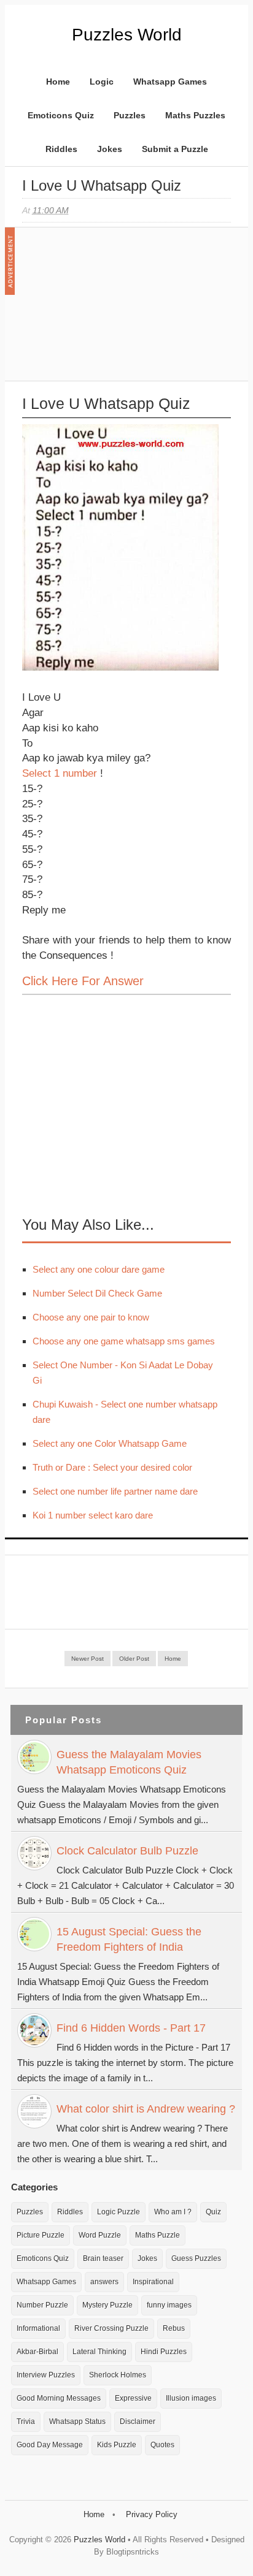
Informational (38, 2328)
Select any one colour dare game (99, 1269)
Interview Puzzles (46, 2375)
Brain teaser (103, 2258)
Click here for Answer (83, 981)
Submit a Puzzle (175, 149)
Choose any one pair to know (91, 1317)
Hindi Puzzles (164, 2352)
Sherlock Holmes (118, 2375)
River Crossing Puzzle (111, 2328)
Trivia (26, 2422)
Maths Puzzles (195, 115)
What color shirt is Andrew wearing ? (146, 2109)
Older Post (134, 1659)
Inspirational (153, 2282)
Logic (102, 82)
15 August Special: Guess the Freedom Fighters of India (129, 1939)
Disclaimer (138, 2422)
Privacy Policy (152, 2514)
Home (58, 82)
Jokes (110, 149)
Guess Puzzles (196, 2258)
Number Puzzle (42, 2305)
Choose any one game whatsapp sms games (124, 1341)
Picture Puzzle (41, 2235)
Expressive (133, 2398)
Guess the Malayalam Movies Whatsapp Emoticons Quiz (129, 1762)
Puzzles (130, 115)
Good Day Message (50, 2445)
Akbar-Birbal (37, 2352)
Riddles (61, 149)
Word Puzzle (100, 2235)
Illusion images (191, 2398)
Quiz (213, 2212)
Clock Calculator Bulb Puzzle (127, 1851)
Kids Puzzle (117, 2445)
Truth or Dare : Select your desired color (112, 1467)
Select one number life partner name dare (115, 1491)
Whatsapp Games (170, 82)
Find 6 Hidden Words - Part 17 (131, 2028)
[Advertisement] (114, 310)
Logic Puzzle (119, 2212)
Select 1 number (60, 773)
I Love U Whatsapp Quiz (102, 185)
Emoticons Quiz (61, 115)
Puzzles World (127, 35)
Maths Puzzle (158, 2235)
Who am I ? (173, 2212)
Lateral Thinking (99, 2352)
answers (104, 2282)
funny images (169, 2305)
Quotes (162, 2445)
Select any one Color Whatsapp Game (110, 1443)
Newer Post (88, 1659)
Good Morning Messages (59, 2398)
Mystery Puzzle (107, 2305)
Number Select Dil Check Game (97, 1293)
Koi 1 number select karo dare (93, 1515)
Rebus (174, 2328)
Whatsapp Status (77, 2422)
